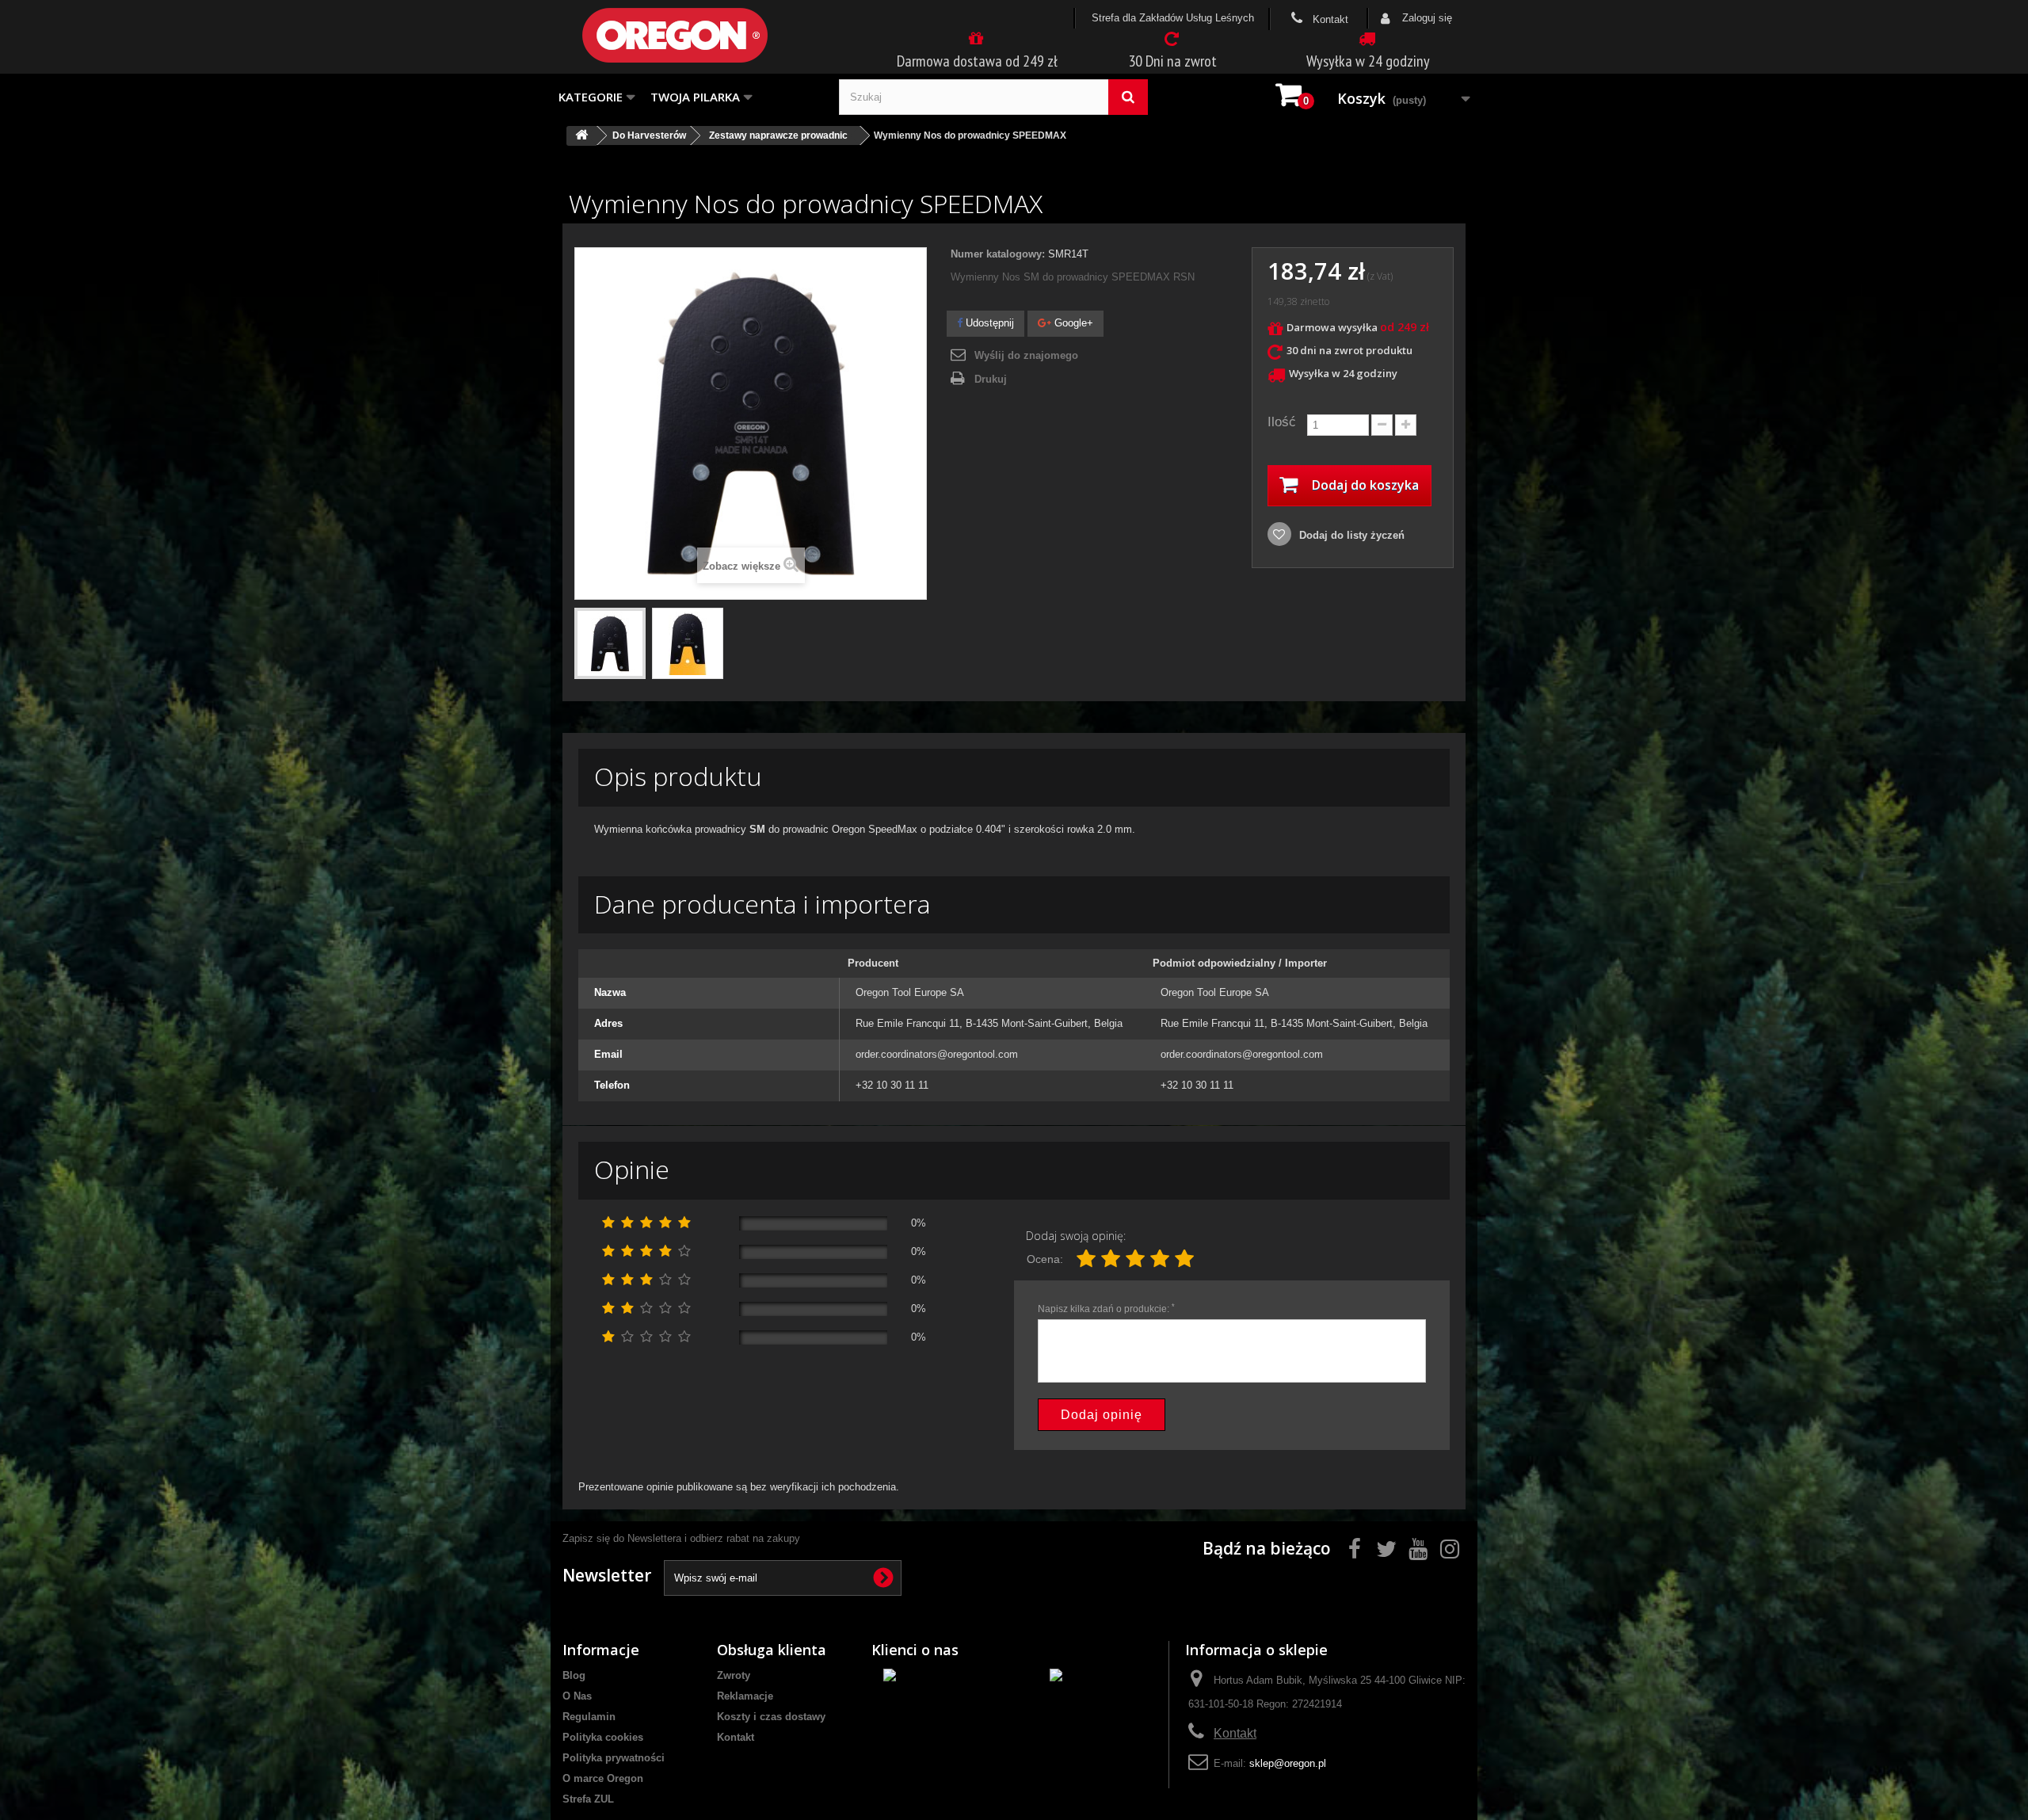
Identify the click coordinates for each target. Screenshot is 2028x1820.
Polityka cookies (603, 1737)
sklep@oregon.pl (1288, 1763)
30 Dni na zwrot (1172, 61)
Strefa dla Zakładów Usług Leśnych (1173, 18)
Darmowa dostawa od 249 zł (977, 61)
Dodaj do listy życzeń (1350, 535)
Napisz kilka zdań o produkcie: (1106, 1309)
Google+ (1072, 323)
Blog (574, 1675)
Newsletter (607, 1575)
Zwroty (734, 1675)
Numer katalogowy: (998, 254)
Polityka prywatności (614, 1758)
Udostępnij (988, 323)
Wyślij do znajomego (1026, 355)
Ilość (1282, 422)
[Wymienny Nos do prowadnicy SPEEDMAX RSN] (610, 643)
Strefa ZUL (588, 1799)
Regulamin (589, 1717)
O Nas (577, 1696)
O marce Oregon (603, 1778)
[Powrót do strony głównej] (581, 136)
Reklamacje (745, 1696)
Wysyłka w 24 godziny (1368, 61)
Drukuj (991, 379)
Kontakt (1329, 19)
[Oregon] (701, 35)
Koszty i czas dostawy (771, 1717)
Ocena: (1045, 1259)
